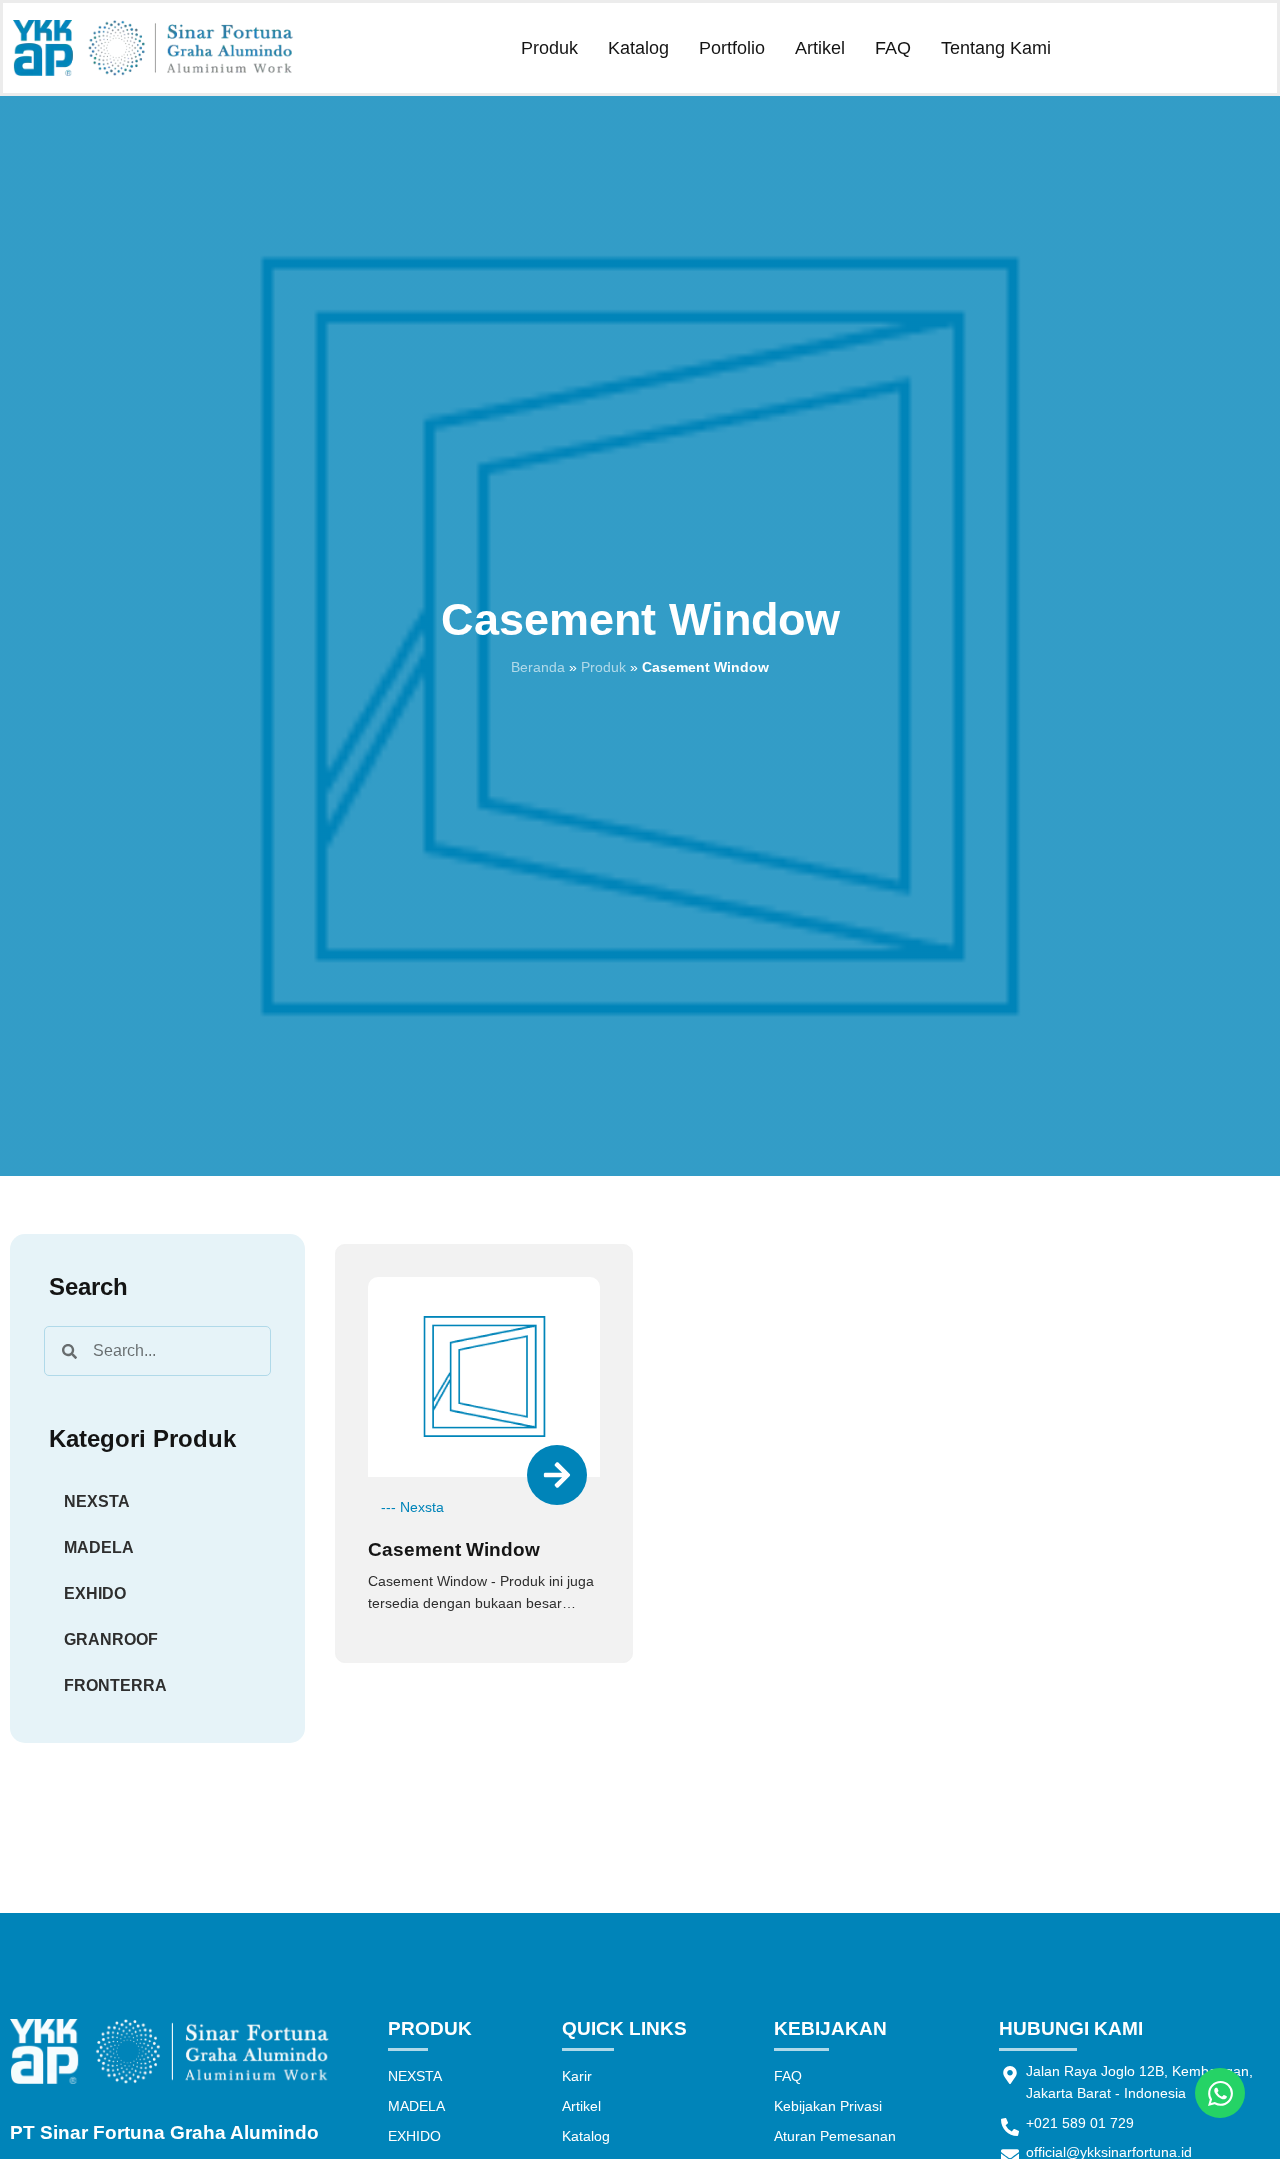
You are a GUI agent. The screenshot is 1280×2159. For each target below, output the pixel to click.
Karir (577, 2076)
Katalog (638, 48)
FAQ (893, 48)
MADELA (99, 1547)
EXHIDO (95, 1593)
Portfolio (732, 48)
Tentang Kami (996, 48)
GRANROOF (111, 1639)
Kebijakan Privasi (828, 2106)
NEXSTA (97, 1501)
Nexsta (422, 1507)
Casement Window (454, 1549)
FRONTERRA (115, 1685)
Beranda (538, 667)
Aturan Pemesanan (835, 2136)
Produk (549, 48)
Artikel (820, 48)
